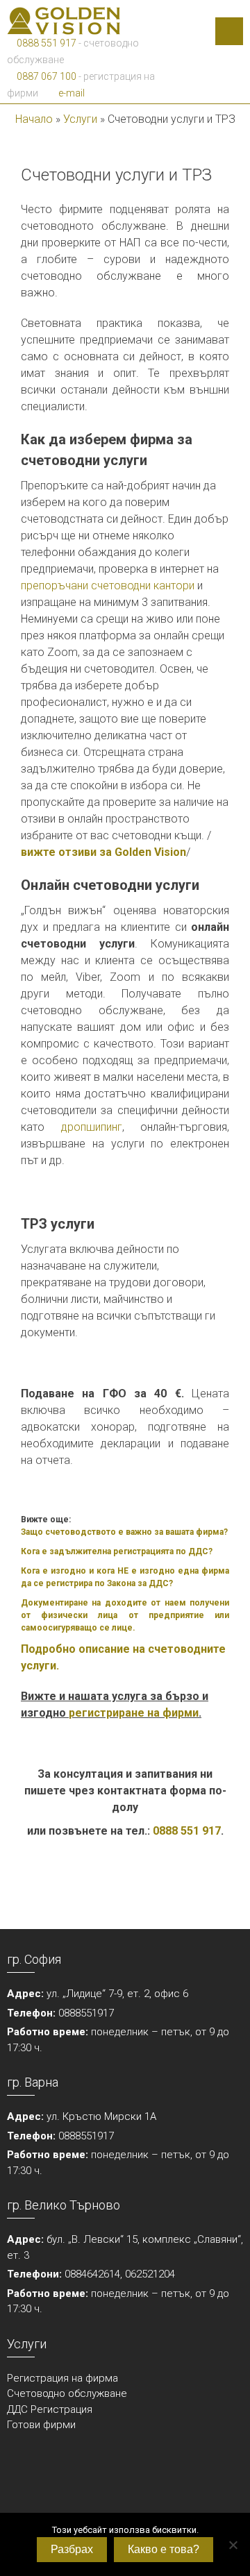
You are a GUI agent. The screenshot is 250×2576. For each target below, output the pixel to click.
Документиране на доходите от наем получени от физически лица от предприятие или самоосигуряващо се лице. (125, 1615)
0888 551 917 (45, 43)
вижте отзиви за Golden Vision (103, 852)
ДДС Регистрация (50, 2409)
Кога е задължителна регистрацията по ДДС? (117, 1551)
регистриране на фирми (134, 1713)
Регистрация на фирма (62, 2378)
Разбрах (72, 2549)
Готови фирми (41, 2425)
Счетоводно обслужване (67, 2393)
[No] (233, 2545)
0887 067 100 (45, 76)
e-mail (70, 93)
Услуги (80, 119)
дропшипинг (92, 1127)
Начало (34, 119)
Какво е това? (164, 2549)
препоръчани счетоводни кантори (108, 586)
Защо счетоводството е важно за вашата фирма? (124, 1532)
